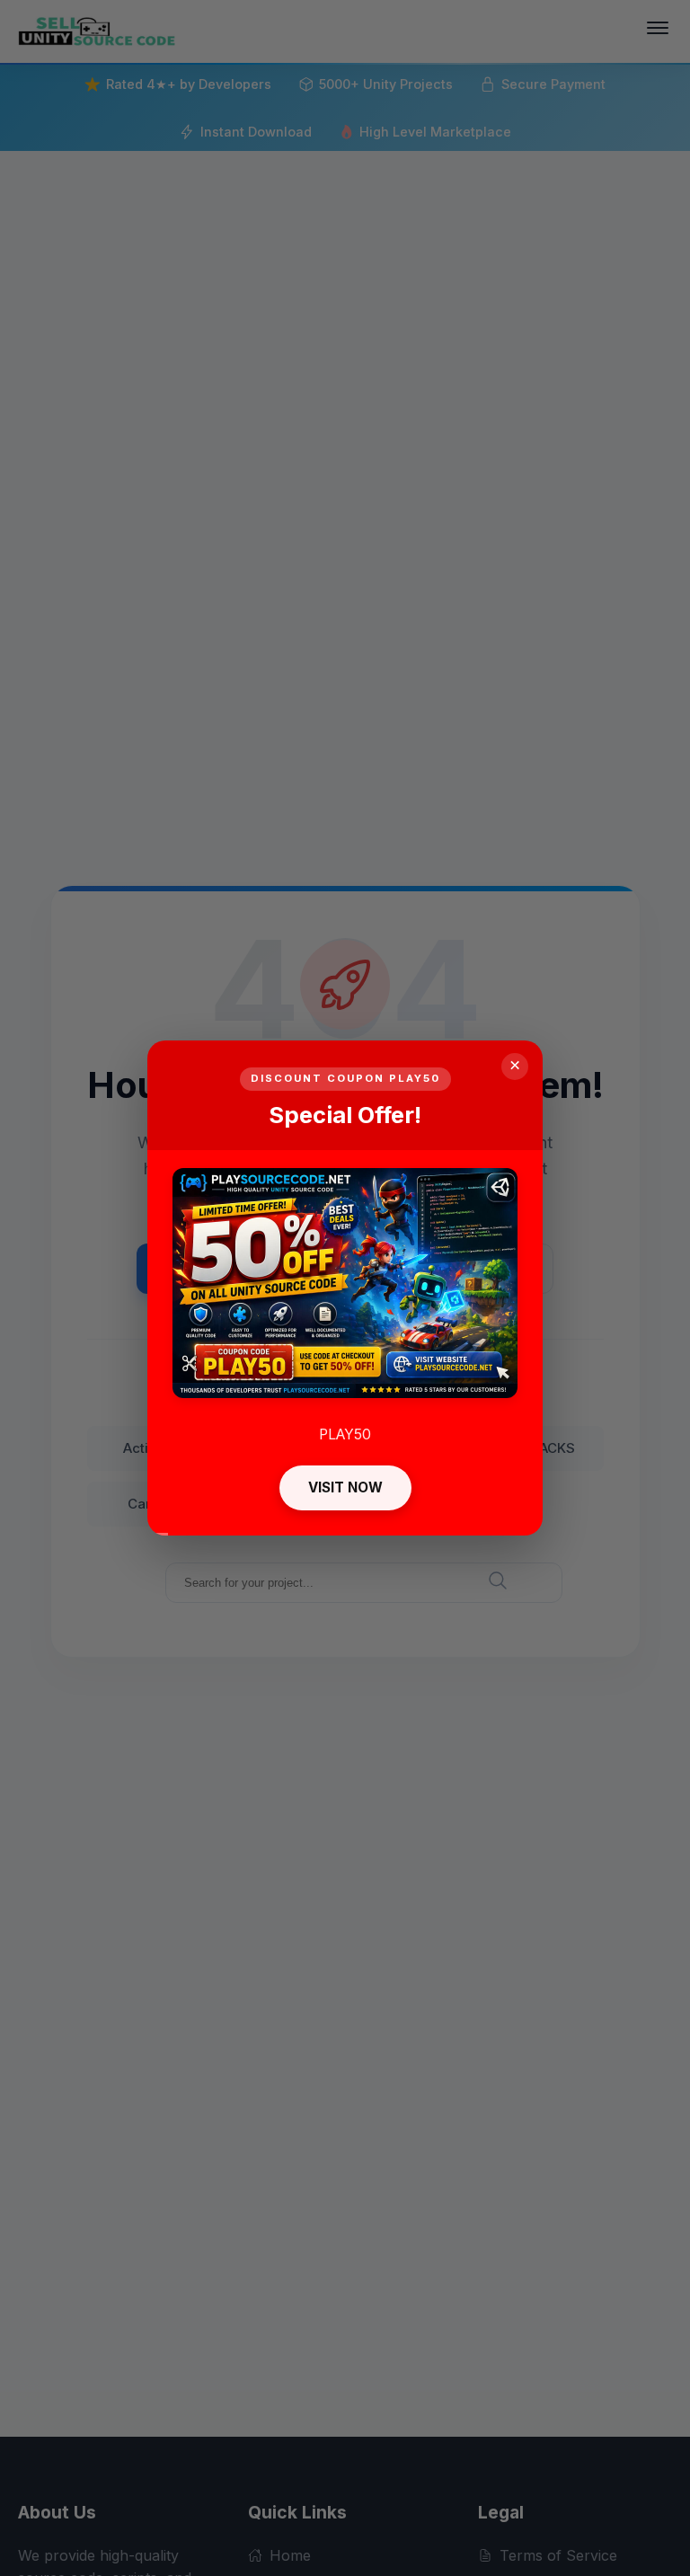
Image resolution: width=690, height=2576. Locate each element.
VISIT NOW (345, 1487)
